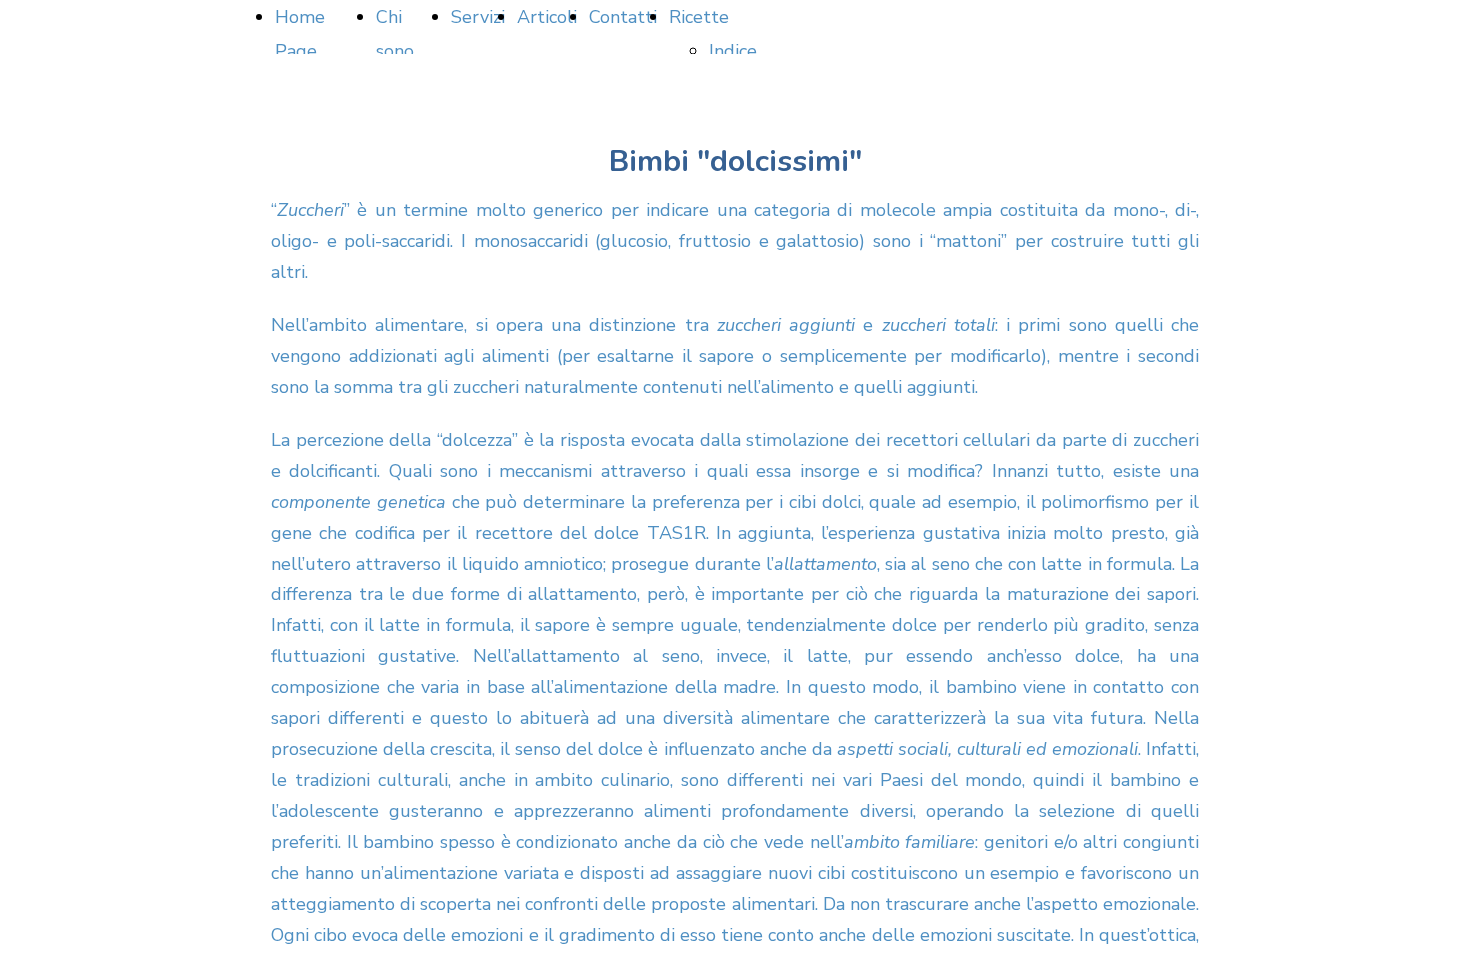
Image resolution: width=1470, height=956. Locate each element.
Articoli (547, 17)
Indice (733, 51)
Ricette (699, 17)
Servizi (478, 17)
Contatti (623, 17)
